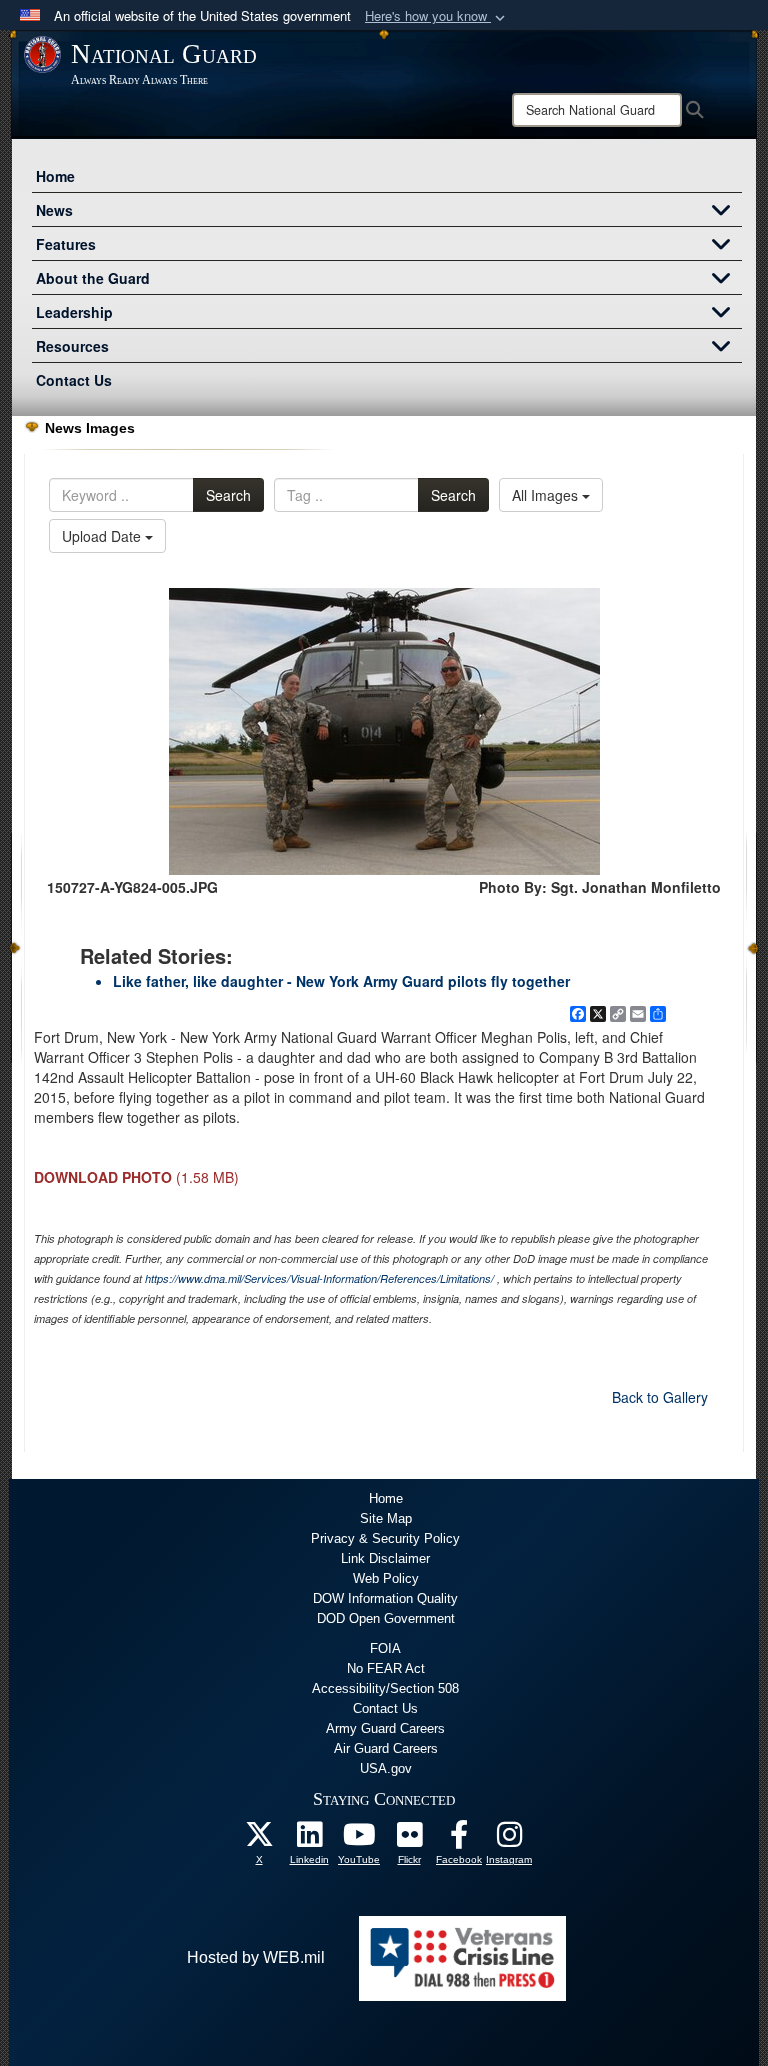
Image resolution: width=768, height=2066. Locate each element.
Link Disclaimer (385, 1558)
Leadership (74, 312)
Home (55, 176)
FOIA (385, 1648)
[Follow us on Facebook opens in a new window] (459, 1839)
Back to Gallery (660, 1397)
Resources (72, 346)
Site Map (386, 1518)
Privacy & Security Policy (385, 1538)
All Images (547, 495)
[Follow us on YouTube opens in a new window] (359, 1839)
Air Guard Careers (386, 1748)
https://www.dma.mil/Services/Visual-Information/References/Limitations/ (319, 1278)
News (54, 210)
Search (228, 495)
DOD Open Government (386, 1618)
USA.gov (386, 1768)
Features (66, 244)
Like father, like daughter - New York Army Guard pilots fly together (341, 981)
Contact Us (74, 380)
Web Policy (386, 1578)
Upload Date (103, 536)
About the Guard (93, 278)
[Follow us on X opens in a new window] (259, 1839)
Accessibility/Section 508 (385, 1688)
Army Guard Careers (385, 1728)
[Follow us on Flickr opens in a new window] (409, 1839)
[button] (437, 16)
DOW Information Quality (385, 1598)
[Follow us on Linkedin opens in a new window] (309, 1839)
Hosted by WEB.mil (256, 1957)
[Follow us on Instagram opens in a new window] (509, 1839)
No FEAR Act (386, 1668)
